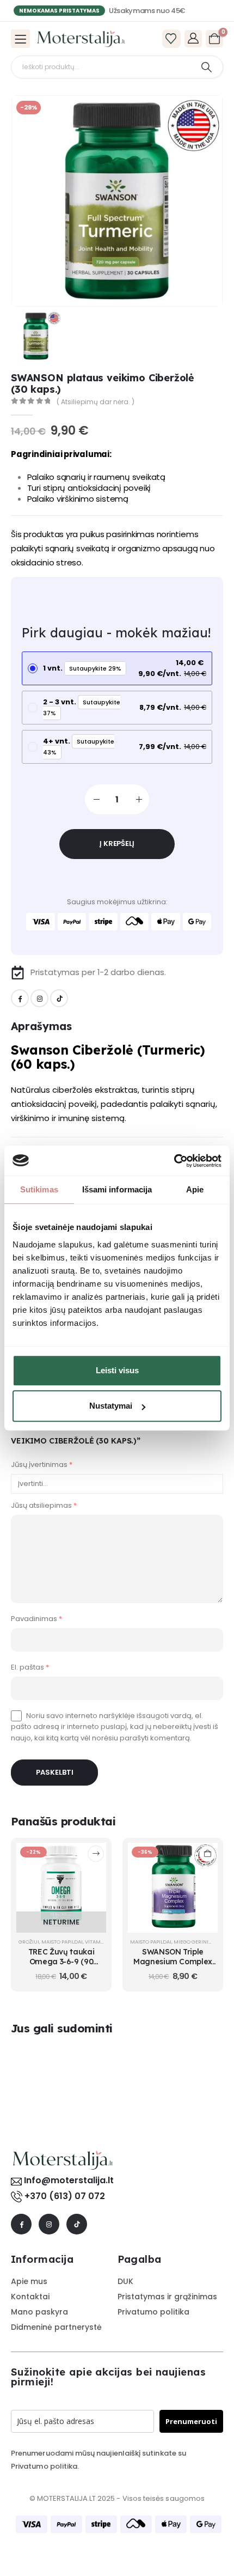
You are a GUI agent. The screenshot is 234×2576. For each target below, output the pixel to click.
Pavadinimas (36, 1612)
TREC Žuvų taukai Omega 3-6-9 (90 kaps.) (61, 1955)
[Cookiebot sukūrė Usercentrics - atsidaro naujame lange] (174, 1161)
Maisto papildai (62, 1936)
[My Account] (193, 38)
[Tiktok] (59, 998)
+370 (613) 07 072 (65, 2190)
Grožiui (29, 1936)
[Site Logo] (81, 39)
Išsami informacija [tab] (117, 1189)
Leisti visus (117, 1370)
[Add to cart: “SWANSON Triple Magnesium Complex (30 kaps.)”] (207, 1848)
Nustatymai (111, 1406)
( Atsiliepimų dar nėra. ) (96, 402)
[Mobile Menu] (20, 39)
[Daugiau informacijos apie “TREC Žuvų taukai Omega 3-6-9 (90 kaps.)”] (96, 1848)
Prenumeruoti (191, 2415)
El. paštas (30, 1661)
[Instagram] (39, 998)
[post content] (61, 1882)
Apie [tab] (195, 1189)
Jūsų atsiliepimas (44, 1499)
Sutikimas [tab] (39, 1189)
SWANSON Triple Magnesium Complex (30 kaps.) (173, 1955)
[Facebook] (20, 998)
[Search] (207, 67)
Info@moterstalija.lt (68, 2174)
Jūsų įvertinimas (42, 1464)
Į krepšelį (117, 844)
